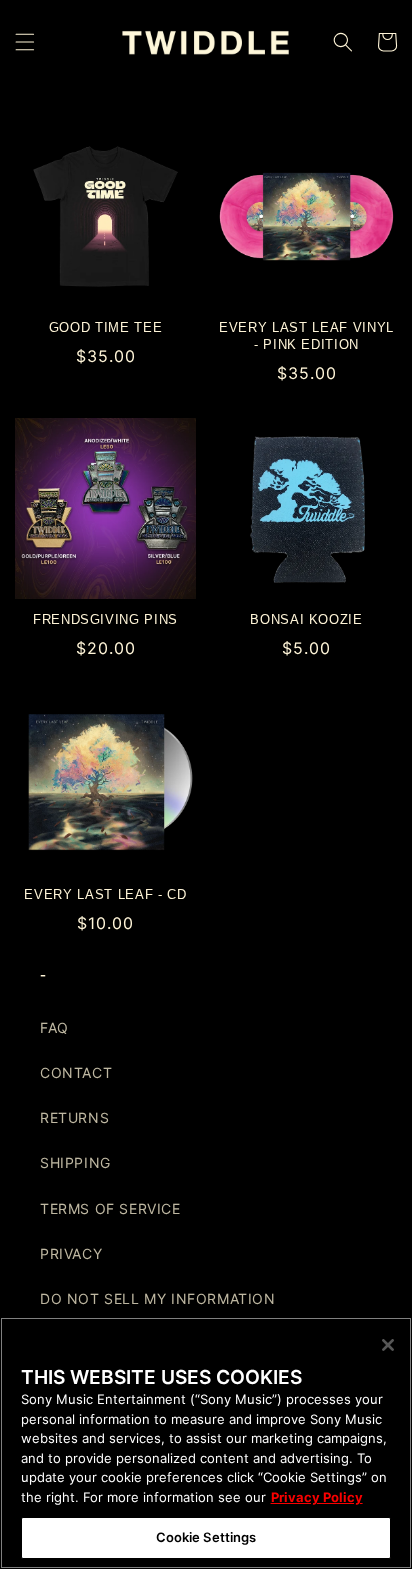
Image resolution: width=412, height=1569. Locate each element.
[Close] (388, 1345)
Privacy (71, 1253)
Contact (76, 1072)
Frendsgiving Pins (105, 619)
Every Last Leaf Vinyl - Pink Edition (306, 336)
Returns (74, 1117)
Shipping (75, 1162)
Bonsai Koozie (306, 619)
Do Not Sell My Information (158, 1298)
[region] (206, 1443)
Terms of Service (110, 1208)
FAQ (54, 1027)
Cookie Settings (206, 1537)
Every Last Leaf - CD (105, 894)
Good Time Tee (106, 327)
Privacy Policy (317, 1497)
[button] (25, 42)
